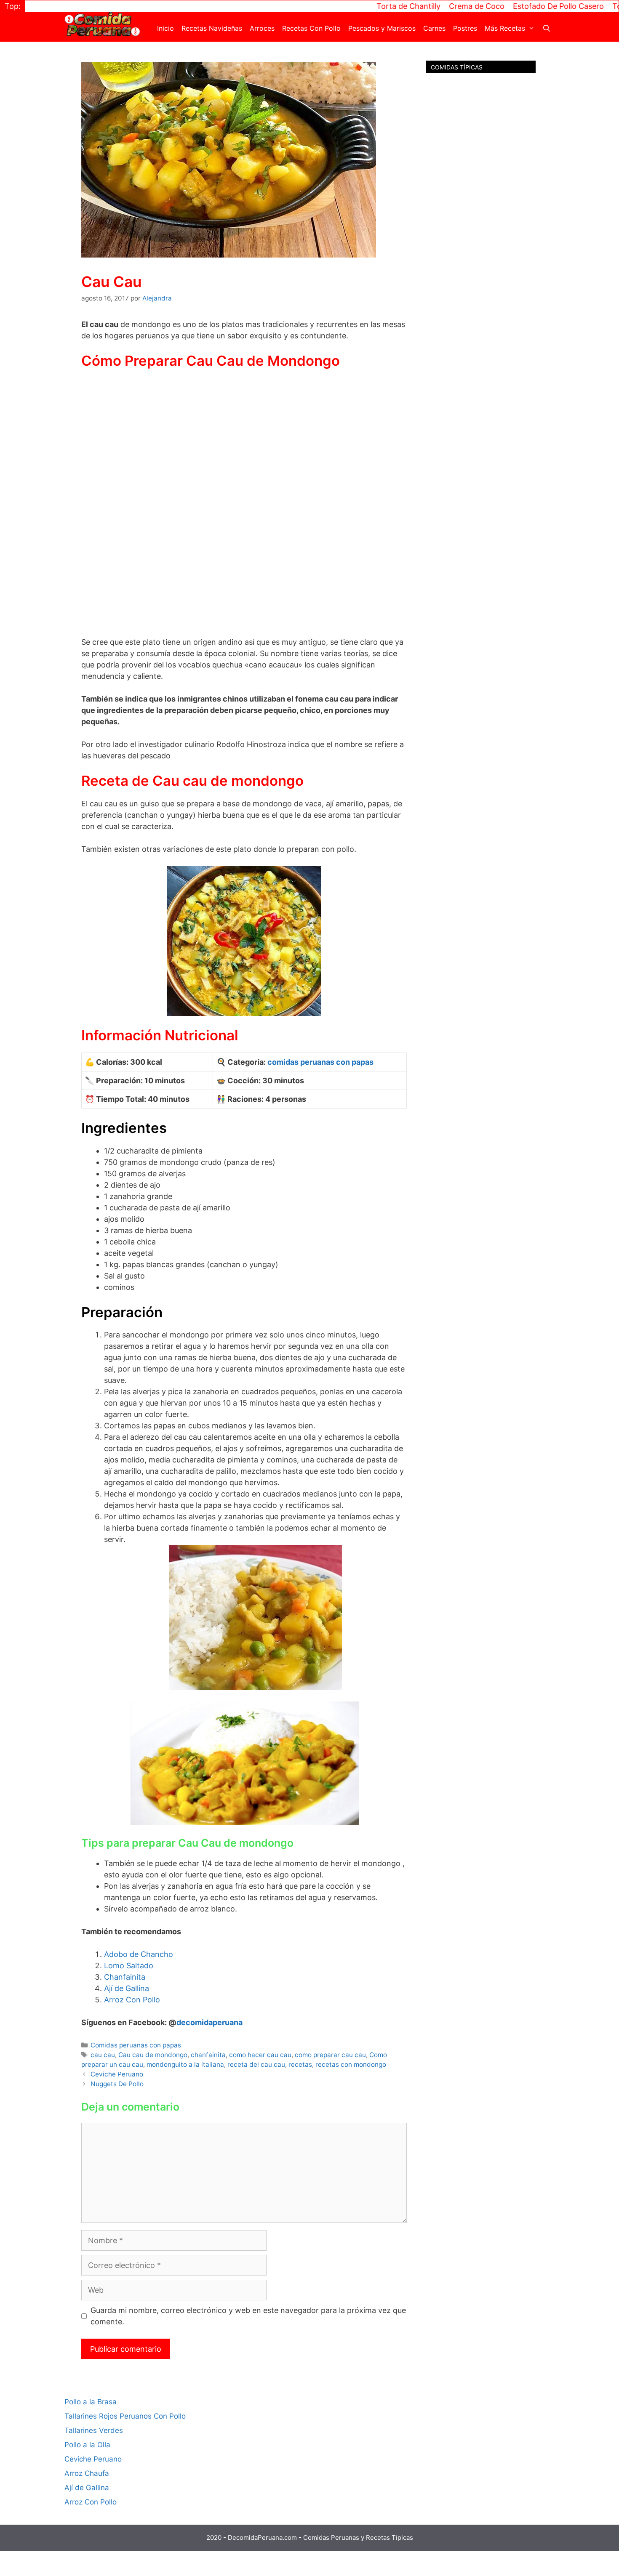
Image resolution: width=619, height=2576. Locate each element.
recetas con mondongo (351, 2064)
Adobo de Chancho (139, 1954)
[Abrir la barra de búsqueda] (546, 28)
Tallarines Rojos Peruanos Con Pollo (125, 2416)
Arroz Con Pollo (132, 2000)
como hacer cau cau (260, 2055)
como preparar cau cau (330, 2055)
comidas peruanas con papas (320, 1062)
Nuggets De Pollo (117, 2084)
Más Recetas (505, 28)
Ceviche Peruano (117, 2074)
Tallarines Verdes (94, 2430)
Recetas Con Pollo (311, 28)
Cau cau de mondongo (153, 2055)
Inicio (165, 28)
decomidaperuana (209, 2022)
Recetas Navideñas (212, 28)
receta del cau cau (256, 2064)
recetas (300, 2064)
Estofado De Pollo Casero (511, 6)
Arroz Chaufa (87, 2473)
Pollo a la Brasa (91, 2402)
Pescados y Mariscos (382, 28)
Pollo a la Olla (87, 2445)
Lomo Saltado (129, 1966)
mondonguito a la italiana (185, 2064)
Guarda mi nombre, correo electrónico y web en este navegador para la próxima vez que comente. (248, 2316)
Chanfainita (125, 1977)
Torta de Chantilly (361, 6)
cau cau (103, 2055)
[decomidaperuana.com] (102, 23)
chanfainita (208, 2055)
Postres (465, 28)
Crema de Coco (430, 6)
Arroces (262, 28)
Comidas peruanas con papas (136, 2045)
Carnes (434, 28)
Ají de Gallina (127, 1988)
